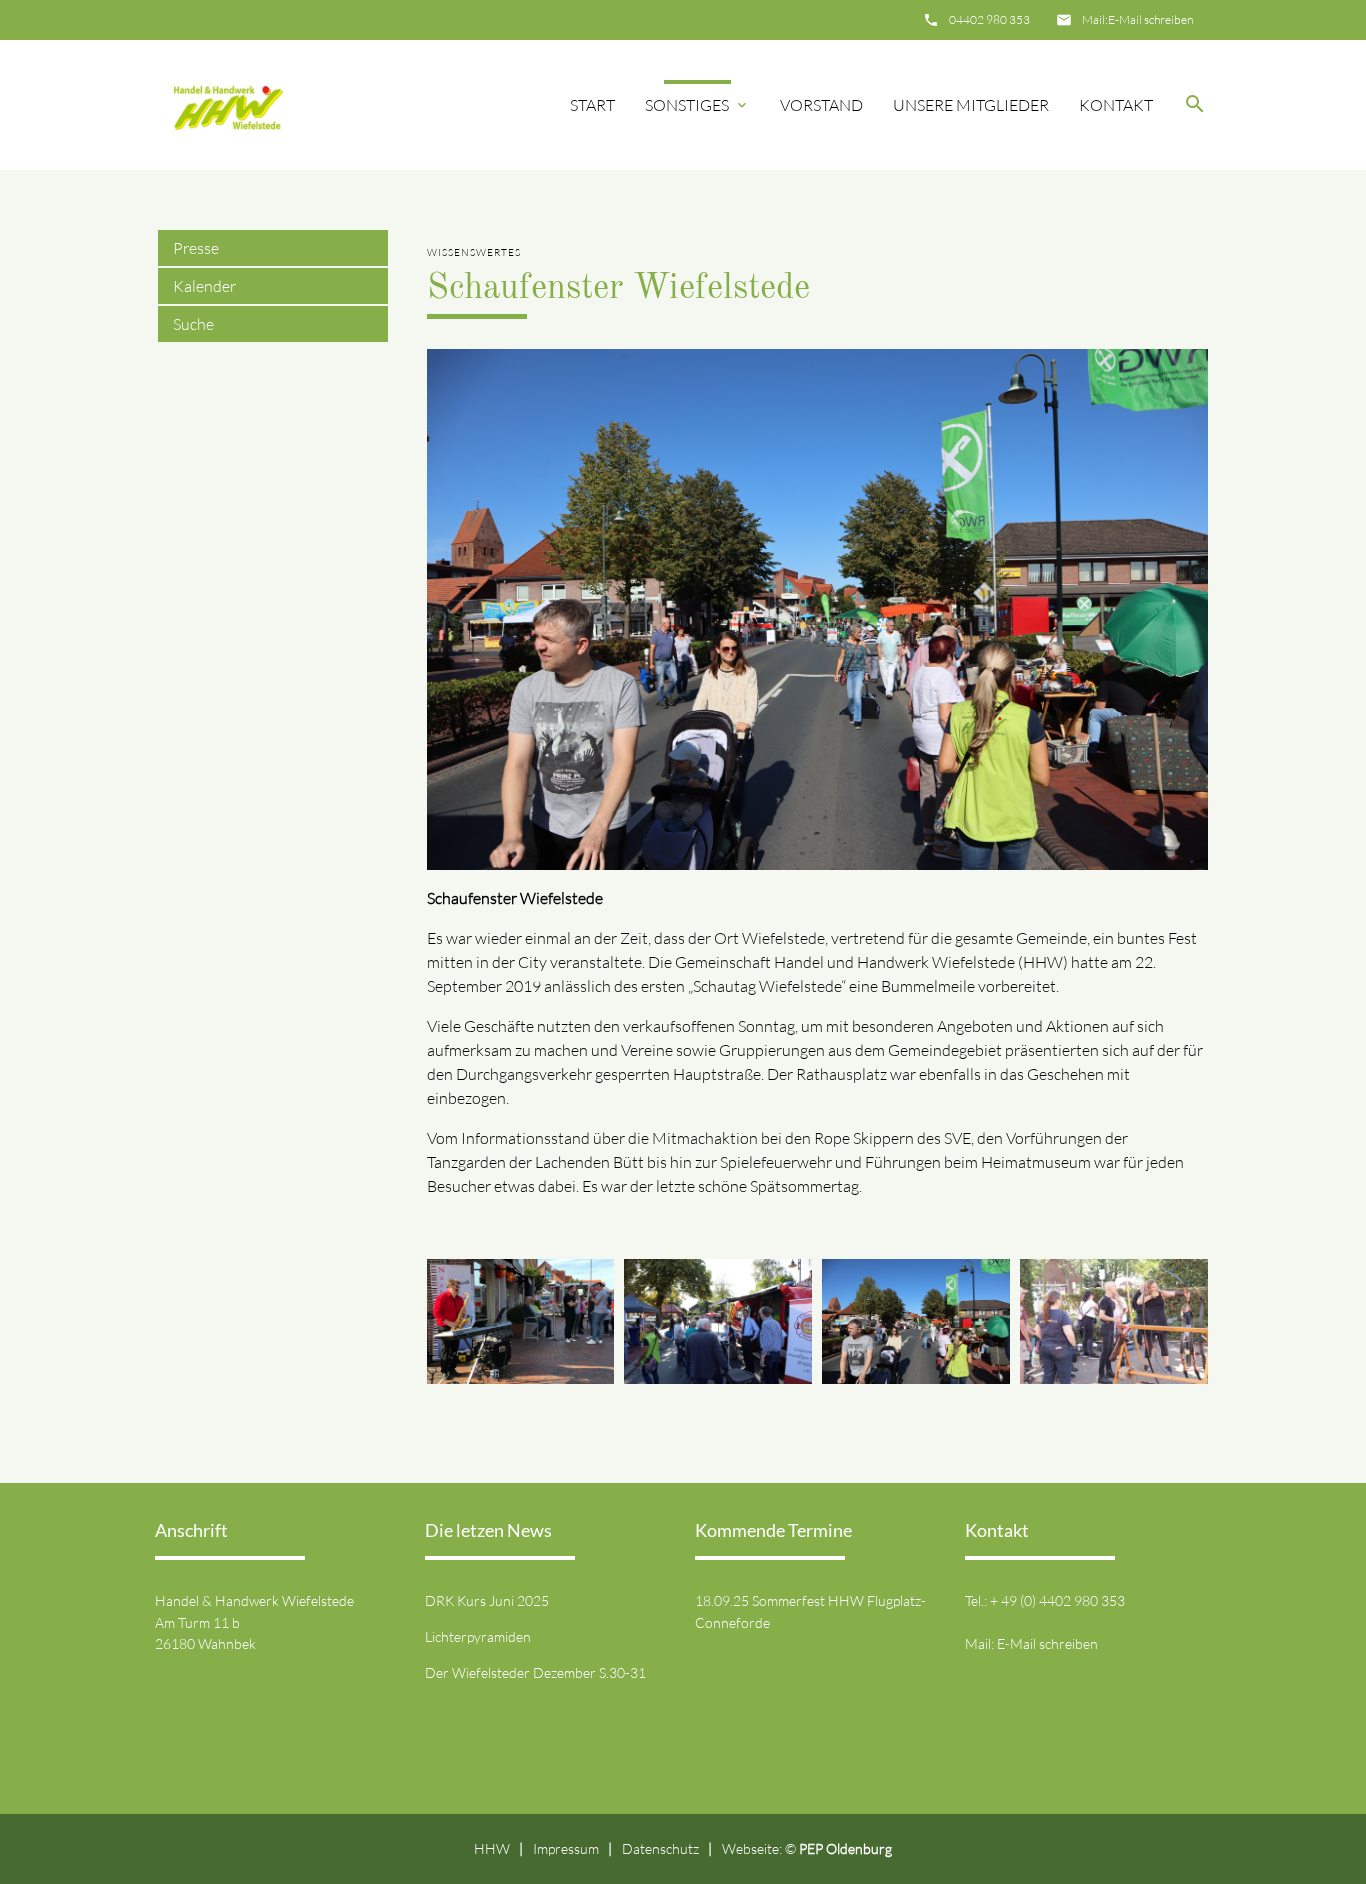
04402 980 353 (989, 19)
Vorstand (821, 105)
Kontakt (1116, 105)
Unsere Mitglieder (971, 105)
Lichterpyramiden (478, 1636)
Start (592, 105)
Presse (196, 248)
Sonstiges (687, 105)
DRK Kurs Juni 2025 (487, 1600)
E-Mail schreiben (1150, 19)
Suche (193, 324)
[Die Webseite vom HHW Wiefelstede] (224, 105)
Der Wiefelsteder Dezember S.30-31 (535, 1672)
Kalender (204, 286)
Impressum (566, 1848)
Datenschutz (660, 1848)
